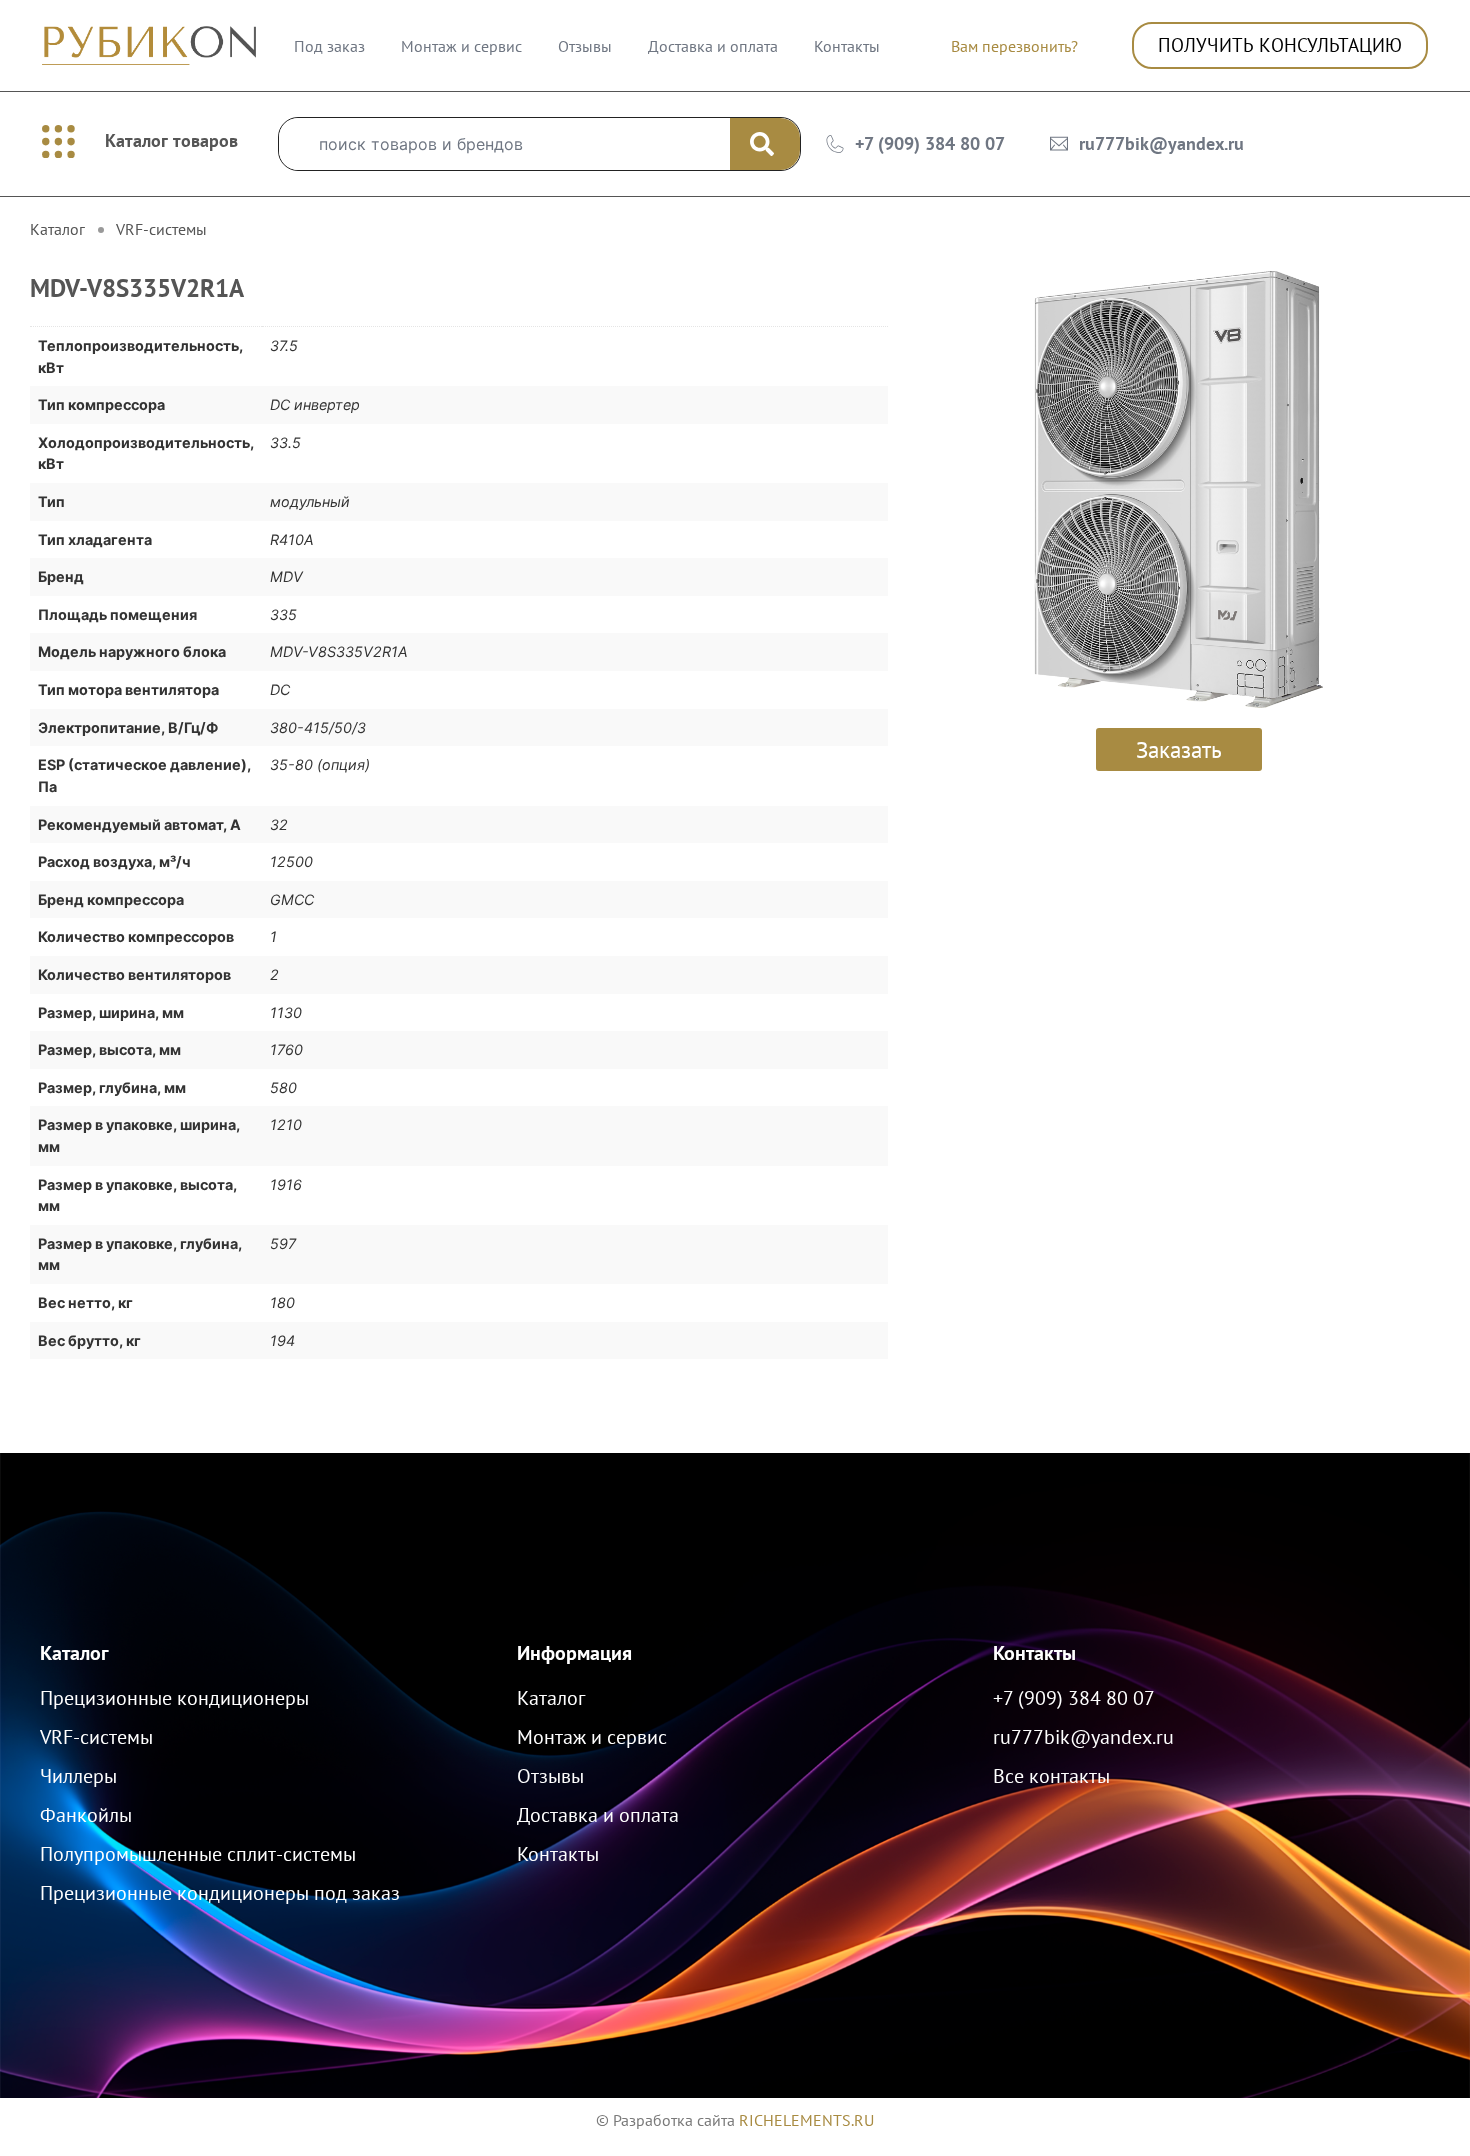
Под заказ (329, 46)
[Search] (765, 144)
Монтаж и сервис (461, 46)
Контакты (847, 46)
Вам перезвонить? (1014, 46)
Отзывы (585, 46)
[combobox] (504, 144)
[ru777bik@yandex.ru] (1059, 144)
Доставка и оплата (713, 46)
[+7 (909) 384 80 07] (835, 144)
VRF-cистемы (161, 229)
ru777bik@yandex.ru (1161, 143)
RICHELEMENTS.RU (806, 2120)
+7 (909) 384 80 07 (930, 143)
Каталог (74, 1653)
